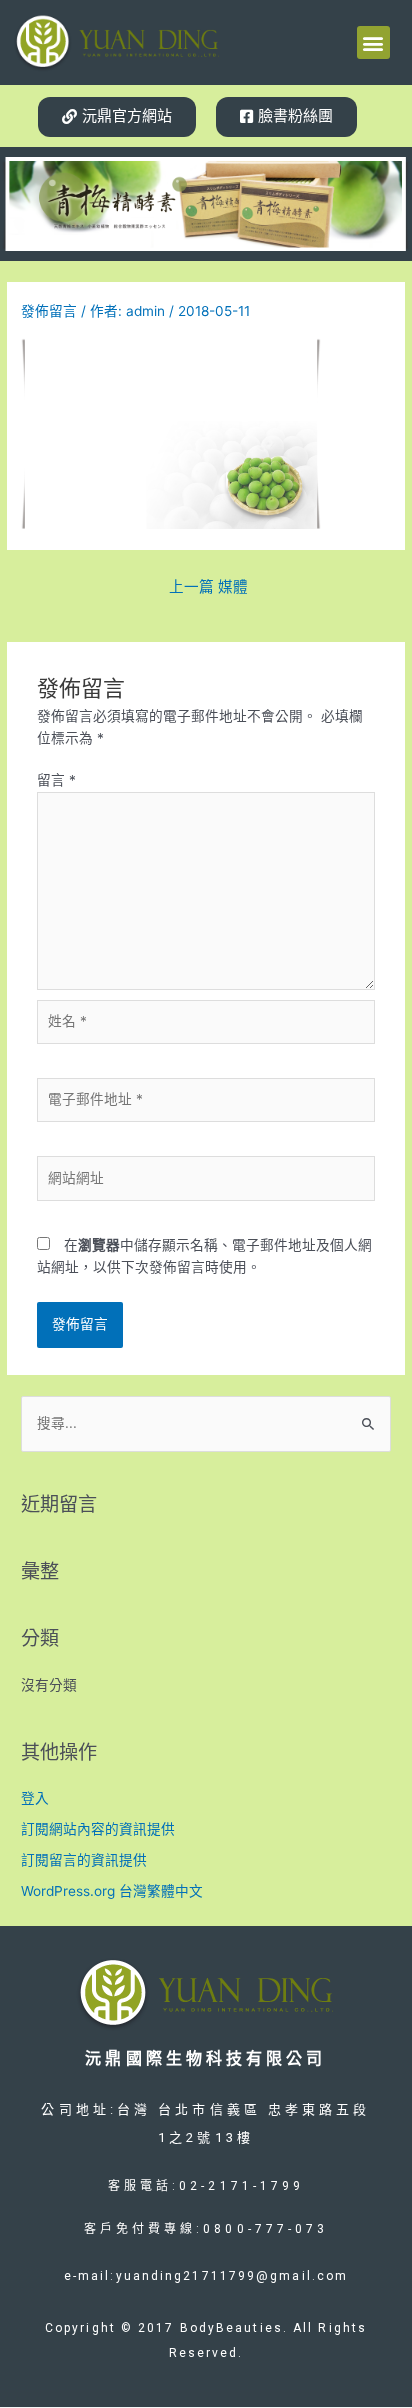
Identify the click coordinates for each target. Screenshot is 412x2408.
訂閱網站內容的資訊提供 (98, 1829)
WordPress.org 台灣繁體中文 (112, 1891)
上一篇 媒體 (208, 587)
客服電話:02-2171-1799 (206, 2186)
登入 (35, 1798)
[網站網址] (206, 1182)
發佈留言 (49, 311)
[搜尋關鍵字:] (206, 1423)
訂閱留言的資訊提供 (84, 1860)
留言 (56, 780)
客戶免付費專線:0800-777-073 (206, 2229)
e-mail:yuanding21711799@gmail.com (206, 2276)
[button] (373, 42)
